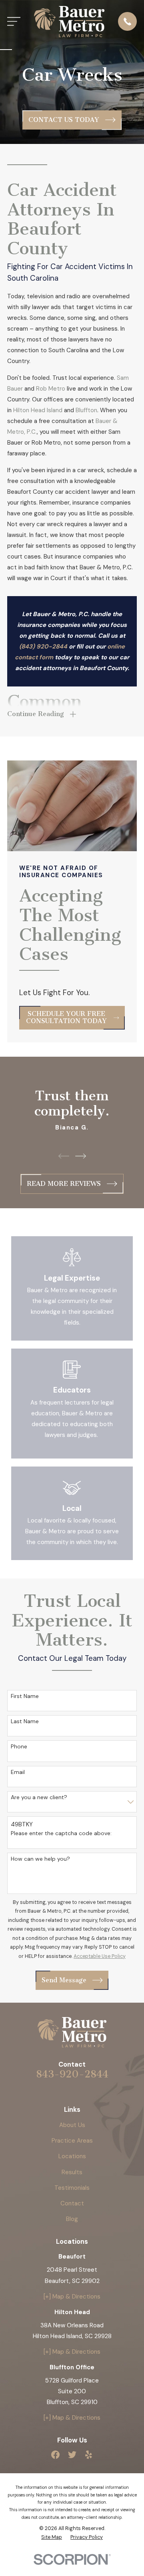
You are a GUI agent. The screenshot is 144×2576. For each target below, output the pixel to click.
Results (72, 2172)
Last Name (25, 1721)
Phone (19, 1747)
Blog (72, 2219)
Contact (72, 2203)
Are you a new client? (39, 1797)
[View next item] (81, 1156)
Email (18, 1772)
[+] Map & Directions (72, 2297)
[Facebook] (55, 2455)
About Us (72, 2125)
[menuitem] (52, 2537)
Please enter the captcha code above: (61, 1833)
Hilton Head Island (38, 410)
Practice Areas (72, 2141)
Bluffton (86, 410)
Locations (72, 2156)
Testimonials (72, 2188)
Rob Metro (51, 389)
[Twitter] (72, 2455)
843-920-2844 (72, 2074)
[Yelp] (89, 2455)
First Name (25, 1696)
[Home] (69, 22)
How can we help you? (40, 1859)
